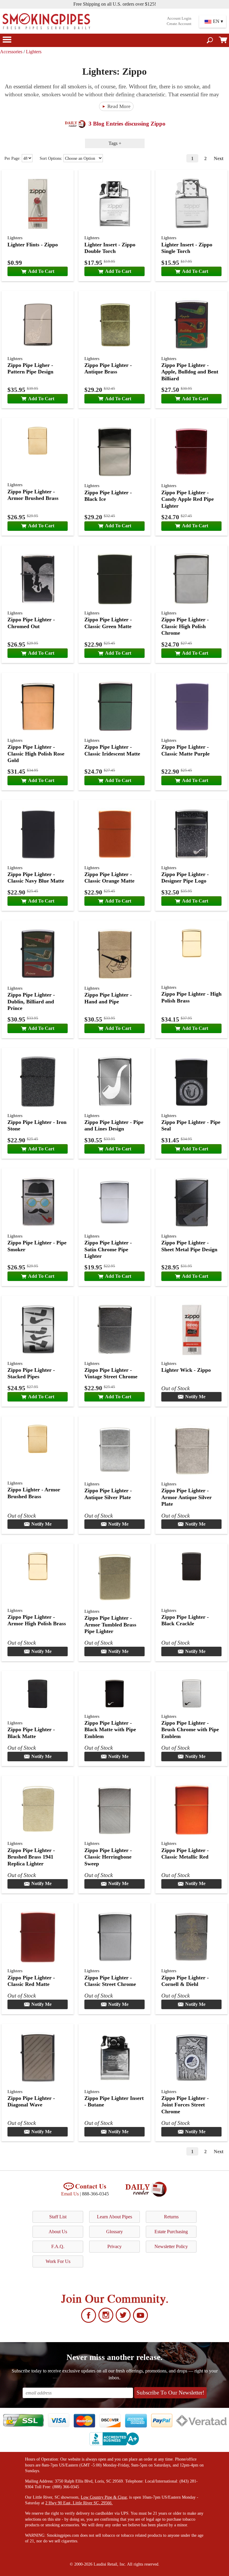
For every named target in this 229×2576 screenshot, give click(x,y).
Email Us (70, 2194)
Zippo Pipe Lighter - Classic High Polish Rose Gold (36, 754)
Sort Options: (52, 158)
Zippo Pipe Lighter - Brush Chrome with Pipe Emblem (190, 1730)
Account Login (179, 18)
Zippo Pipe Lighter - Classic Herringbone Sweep (108, 1857)
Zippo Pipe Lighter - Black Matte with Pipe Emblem (110, 1730)
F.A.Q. (58, 2246)
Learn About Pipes (114, 2217)
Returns (171, 2217)
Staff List (58, 2217)
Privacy (114, 2246)
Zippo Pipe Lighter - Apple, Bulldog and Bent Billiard (190, 372)
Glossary (114, 2232)
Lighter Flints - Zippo (33, 245)
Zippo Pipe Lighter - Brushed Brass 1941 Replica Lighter (31, 1857)
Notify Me (195, 1397)
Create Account (179, 24)
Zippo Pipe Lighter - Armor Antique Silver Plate (187, 1497)
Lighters (34, 52)
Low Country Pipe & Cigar (104, 2497)
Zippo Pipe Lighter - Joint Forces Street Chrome (185, 2105)
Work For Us (58, 2261)
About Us (58, 2232)
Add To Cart (41, 271)
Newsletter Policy (171, 2246)
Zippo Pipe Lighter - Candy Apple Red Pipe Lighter (188, 499)
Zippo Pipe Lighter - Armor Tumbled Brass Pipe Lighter (110, 1625)
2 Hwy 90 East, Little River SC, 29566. (79, 2503)
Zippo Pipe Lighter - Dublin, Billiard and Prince (31, 1001)
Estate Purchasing (171, 2232)
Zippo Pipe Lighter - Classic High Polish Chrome (185, 626)
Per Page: (13, 158)
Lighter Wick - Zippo (186, 1370)
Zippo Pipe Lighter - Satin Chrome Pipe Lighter (108, 1249)
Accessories (11, 52)
